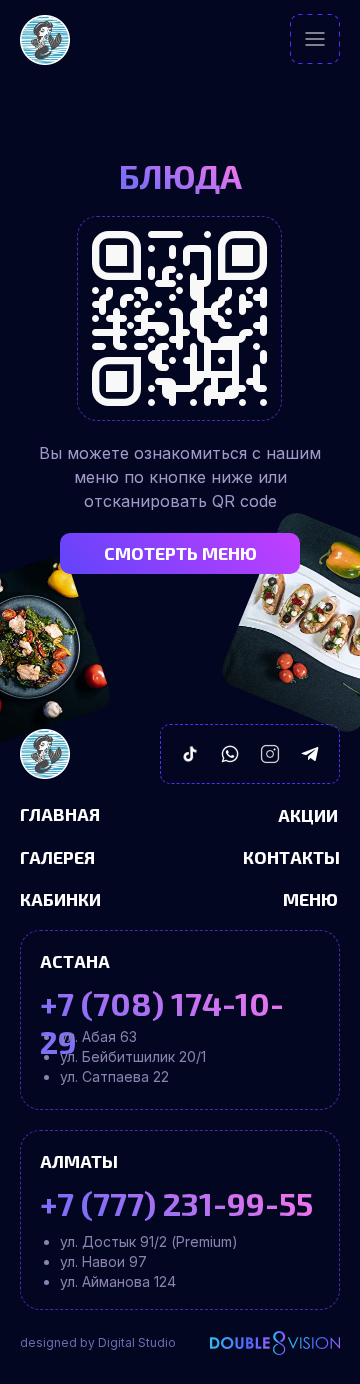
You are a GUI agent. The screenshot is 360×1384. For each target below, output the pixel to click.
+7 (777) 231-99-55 (176, 1203)
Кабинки (60, 899)
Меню (310, 899)
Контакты (291, 857)
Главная (60, 814)
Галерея (57, 857)
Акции (308, 815)
